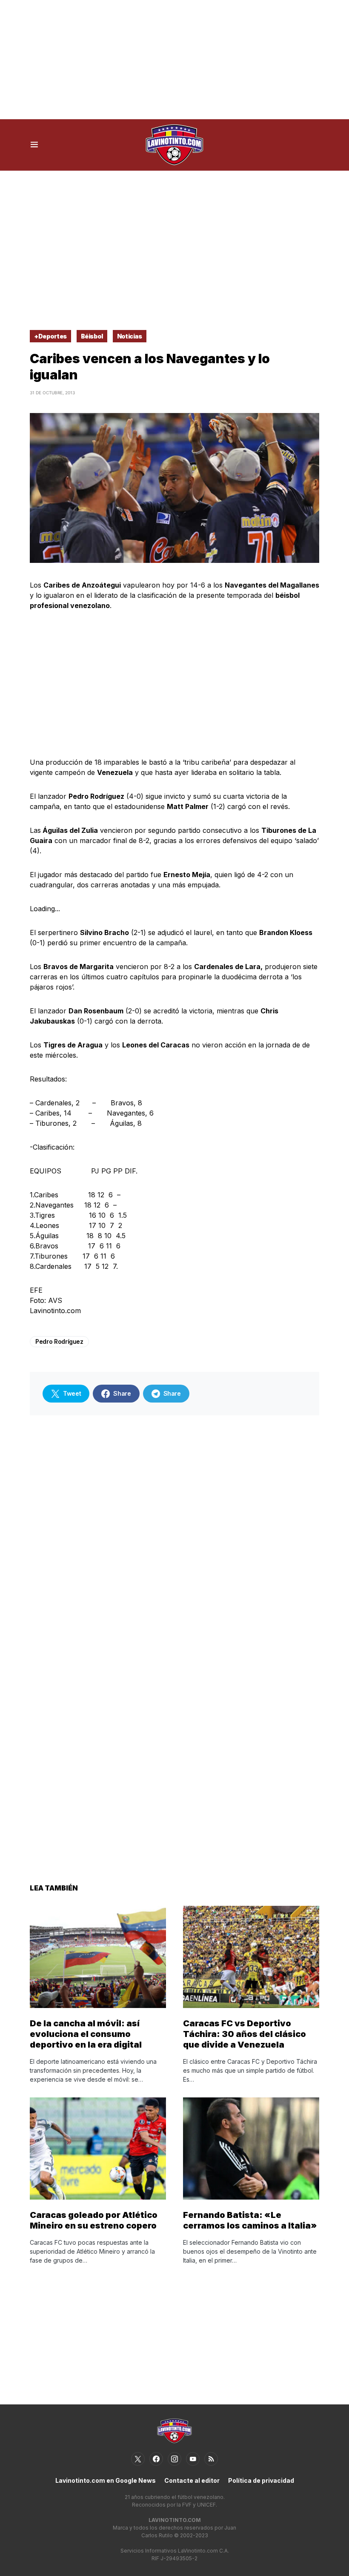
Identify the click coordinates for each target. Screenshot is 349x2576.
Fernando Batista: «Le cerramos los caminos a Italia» (250, 2220)
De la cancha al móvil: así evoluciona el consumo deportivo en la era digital (86, 2034)
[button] (34, 145)
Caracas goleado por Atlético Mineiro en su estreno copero (94, 2220)
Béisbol (92, 336)
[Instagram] (174, 2459)
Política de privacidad (261, 2480)
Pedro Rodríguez (59, 1341)
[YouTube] (193, 2459)
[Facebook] (156, 2459)
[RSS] (211, 2459)
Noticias (130, 336)
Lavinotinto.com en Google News (106, 2480)
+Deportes (50, 336)
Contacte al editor (192, 2480)
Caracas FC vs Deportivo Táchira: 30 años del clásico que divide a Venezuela (245, 2034)
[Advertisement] (174, 60)
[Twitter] (138, 2459)
